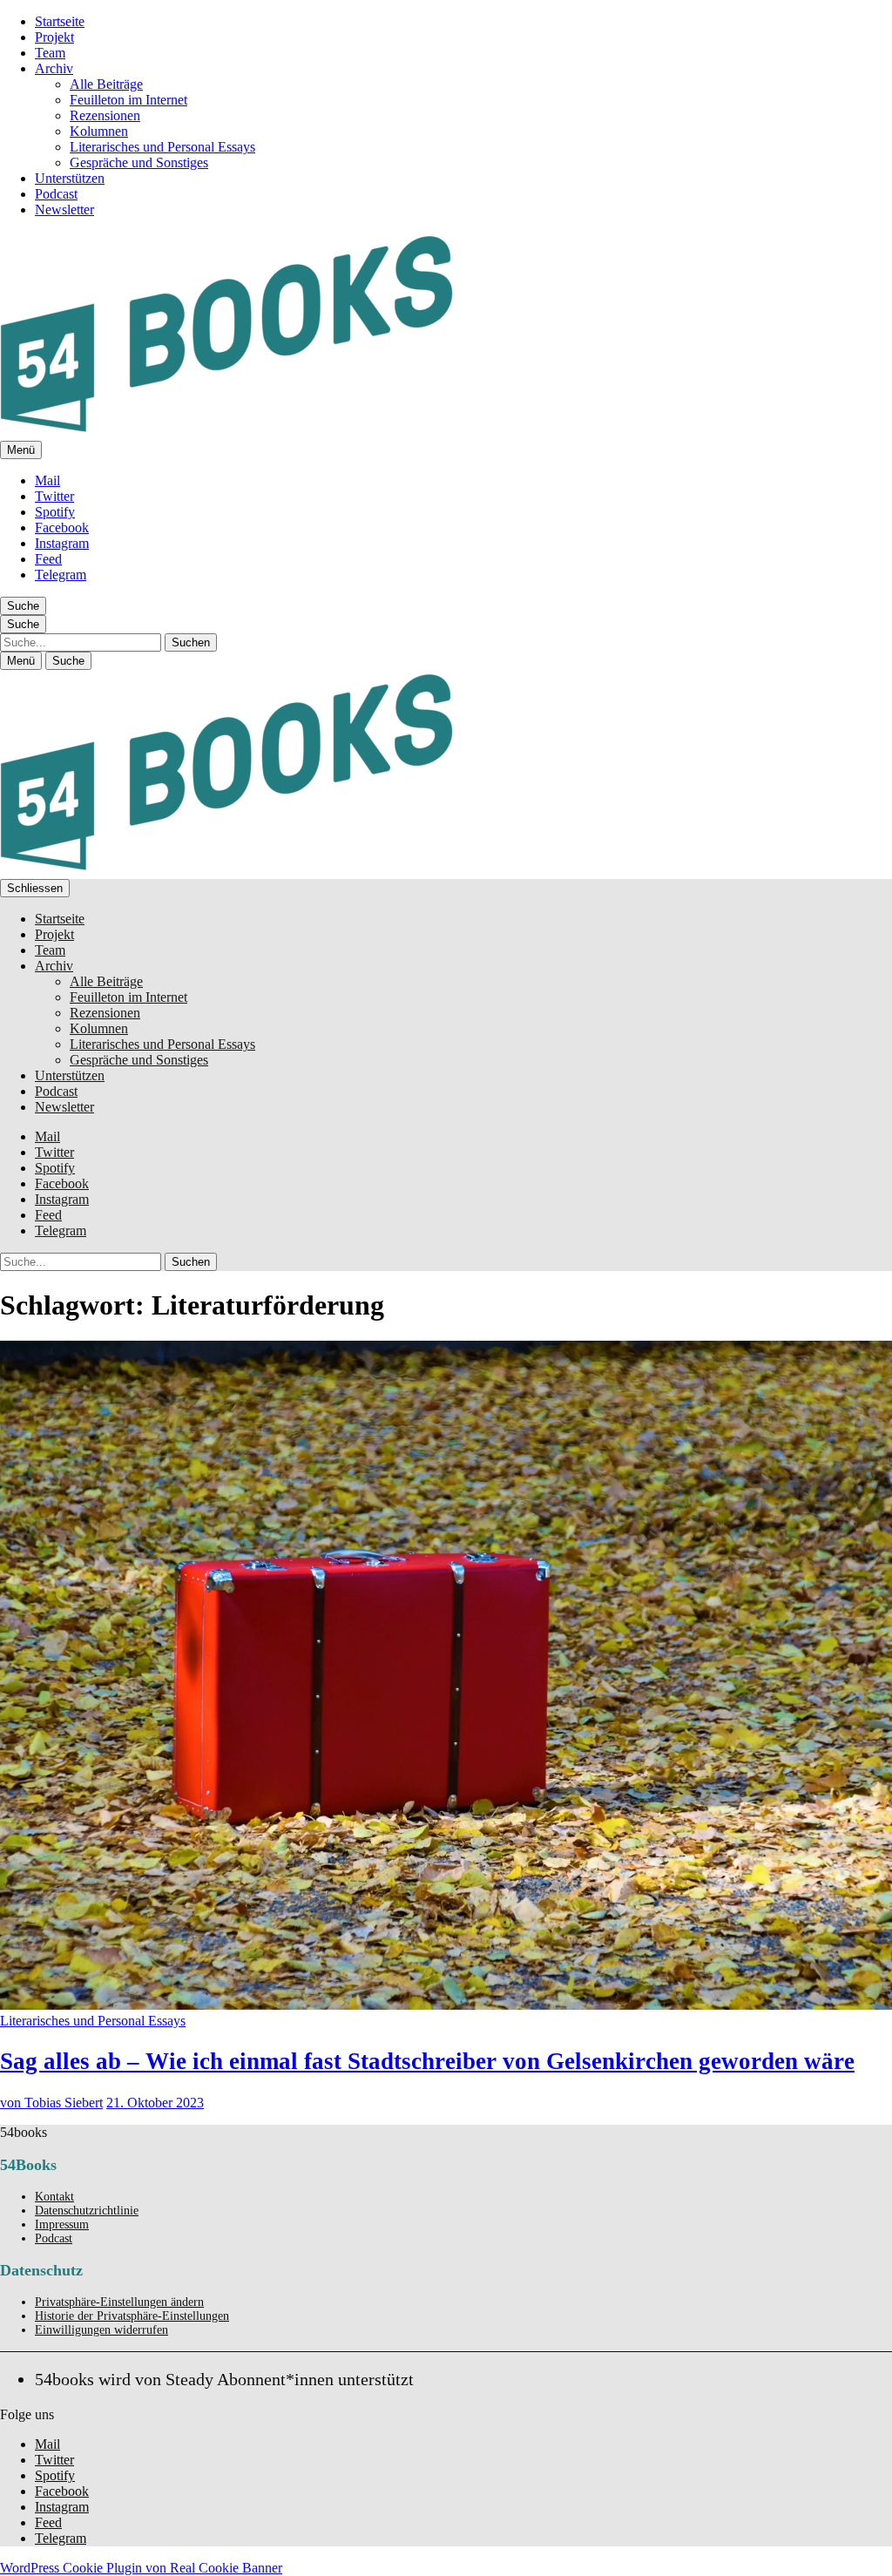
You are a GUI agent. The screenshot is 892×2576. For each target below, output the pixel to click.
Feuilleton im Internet (128, 100)
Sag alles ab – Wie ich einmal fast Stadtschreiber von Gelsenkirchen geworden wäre (427, 2061)
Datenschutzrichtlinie (87, 2211)
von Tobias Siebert (51, 2103)
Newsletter (64, 210)
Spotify (55, 512)
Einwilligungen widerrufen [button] (101, 2330)
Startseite (60, 21)
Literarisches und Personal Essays (162, 147)
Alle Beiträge (106, 84)
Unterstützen (70, 178)
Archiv (54, 68)
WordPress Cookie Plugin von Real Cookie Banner (141, 2568)
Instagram (62, 543)
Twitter (54, 496)
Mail (47, 480)
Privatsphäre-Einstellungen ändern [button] (119, 2302)
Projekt (54, 37)
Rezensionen (105, 115)
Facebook (62, 527)
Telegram (61, 575)
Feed (48, 559)
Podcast (56, 194)
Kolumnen (99, 131)
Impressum (62, 2224)
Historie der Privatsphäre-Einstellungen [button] (132, 2316)
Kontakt (54, 2197)
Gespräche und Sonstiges (139, 162)
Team (50, 53)
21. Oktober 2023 (155, 2103)
